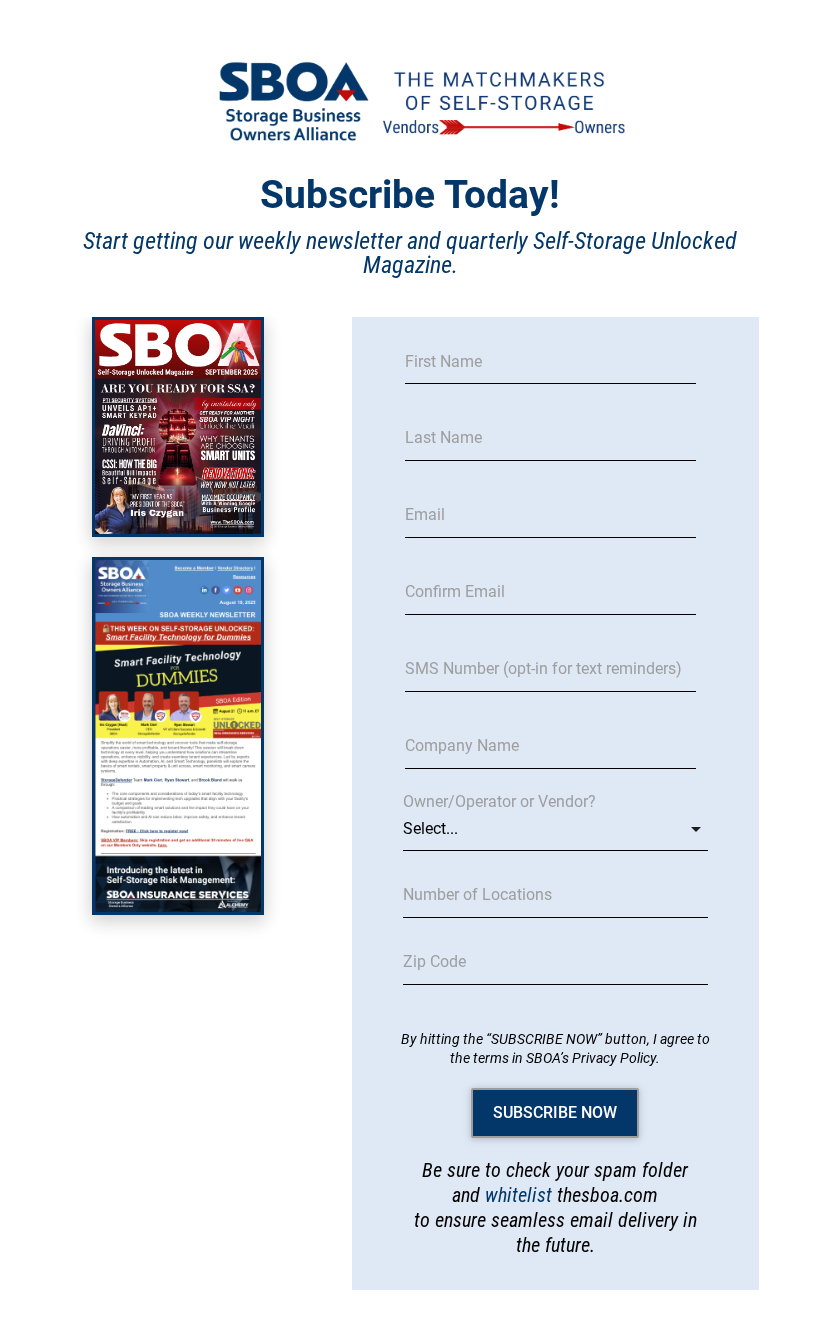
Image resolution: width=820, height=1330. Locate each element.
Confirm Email (455, 592)
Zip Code (434, 962)
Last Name (443, 438)
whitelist (518, 1195)
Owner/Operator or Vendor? (499, 802)
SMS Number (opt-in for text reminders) (543, 669)
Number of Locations (477, 895)
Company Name (462, 746)
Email (425, 515)
